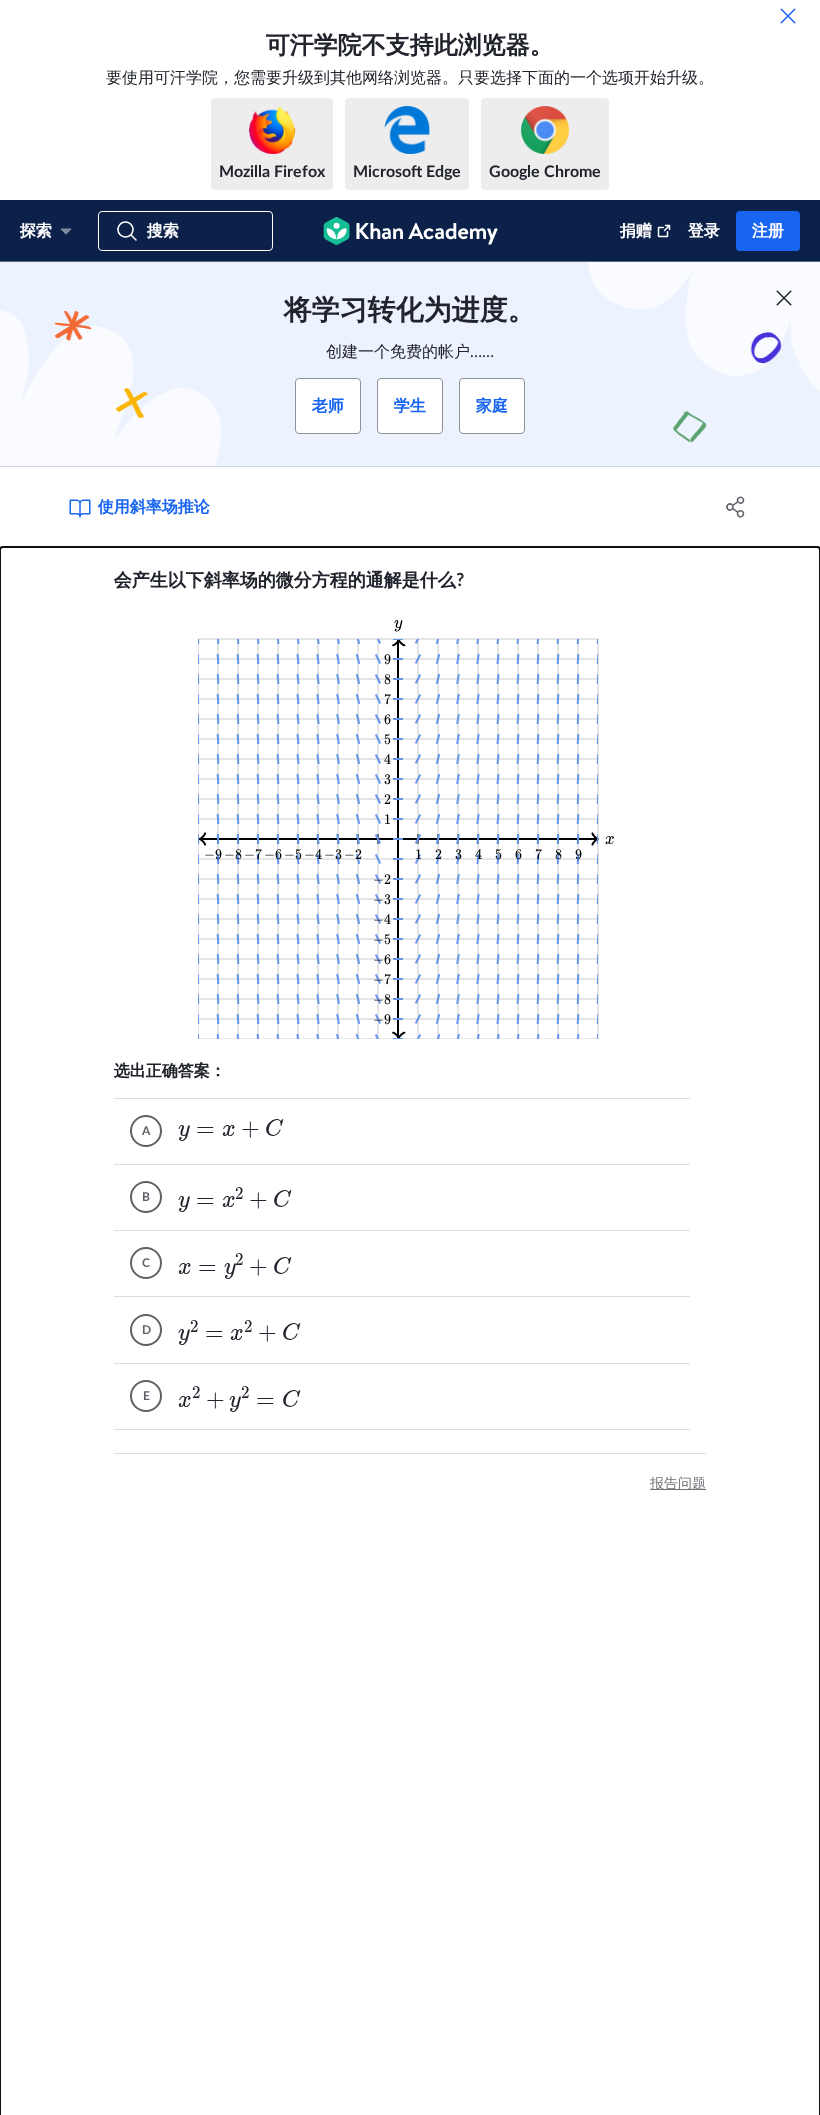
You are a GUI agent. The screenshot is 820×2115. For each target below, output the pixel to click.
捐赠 (636, 231)
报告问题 (678, 1484)
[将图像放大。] (410, 826)
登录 (704, 231)
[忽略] (788, 16)
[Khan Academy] (410, 231)
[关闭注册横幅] (784, 298)
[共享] (735, 507)
